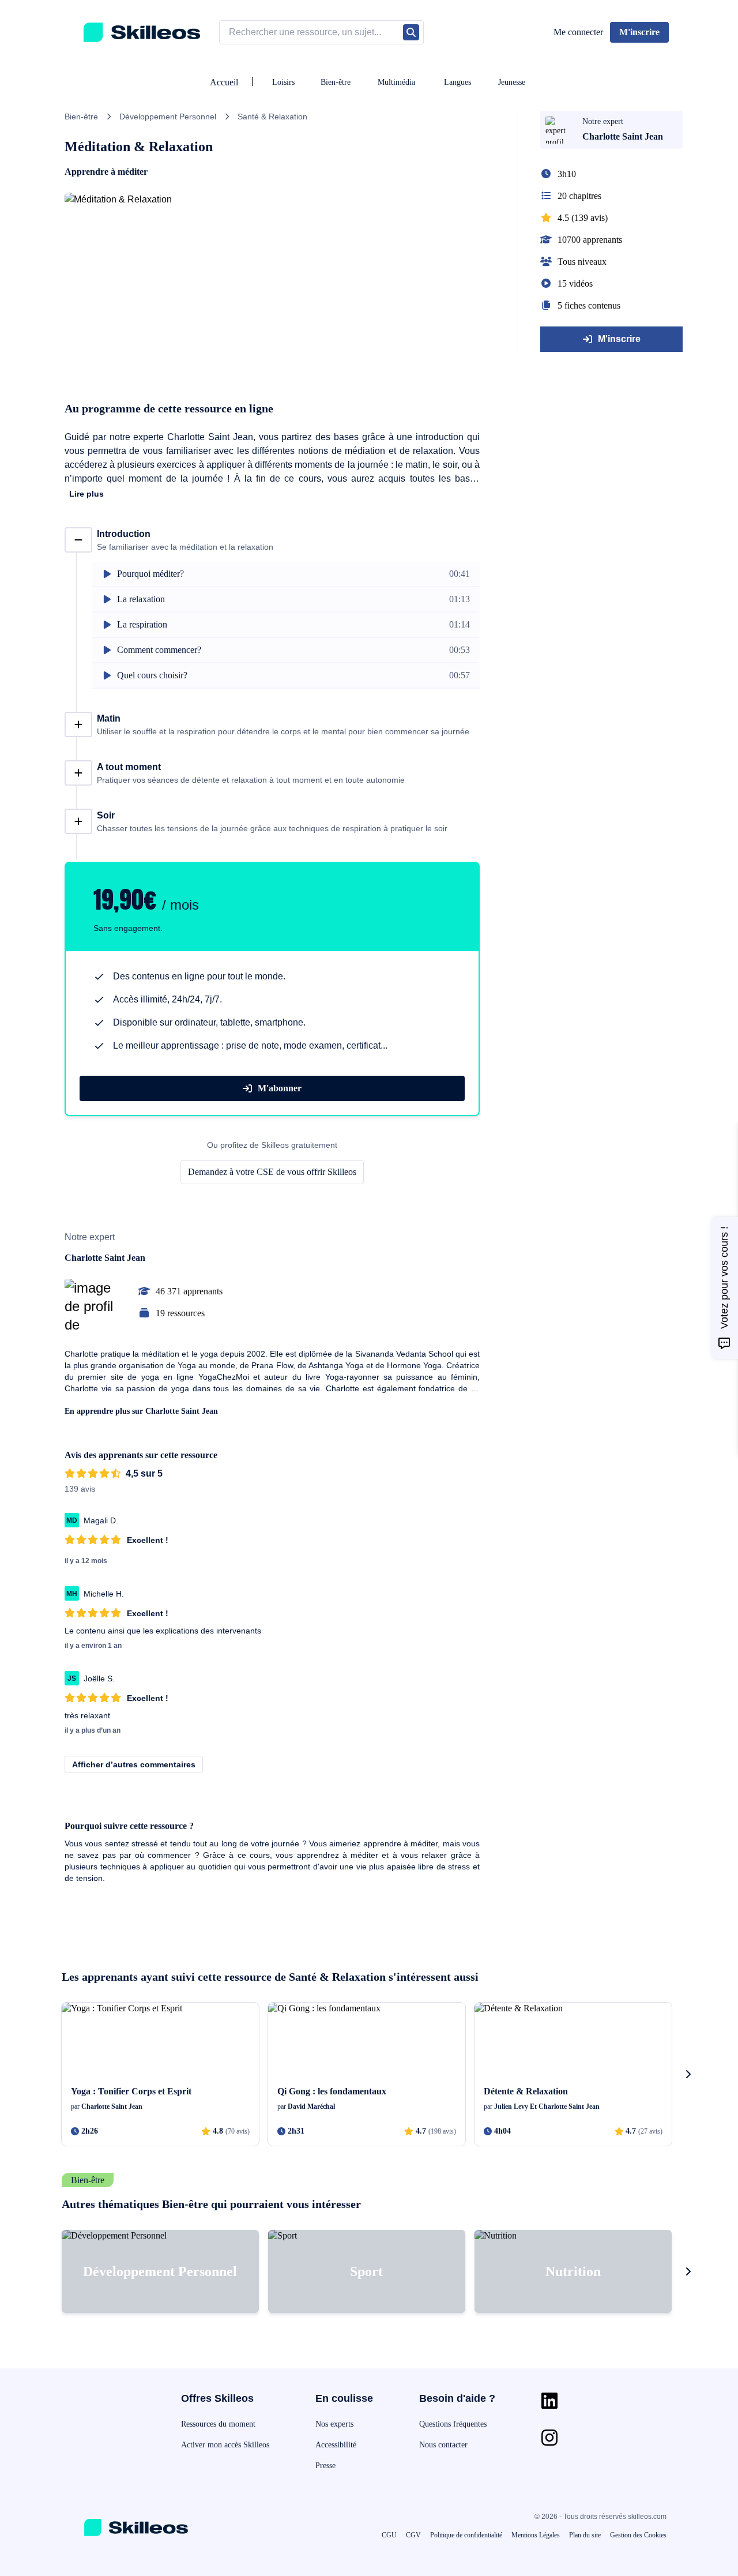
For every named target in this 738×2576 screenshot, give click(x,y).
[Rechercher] (411, 32)
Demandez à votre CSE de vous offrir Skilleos (272, 1172)
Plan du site (585, 2535)
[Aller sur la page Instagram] (549, 2438)
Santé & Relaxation (272, 117)
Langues (458, 82)
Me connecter (578, 32)
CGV (413, 2535)
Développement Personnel (168, 117)
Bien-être (336, 82)
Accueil (224, 82)
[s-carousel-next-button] (688, 2074)
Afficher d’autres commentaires (134, 1764)
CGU (389, 2535)
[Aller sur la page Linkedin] (549, 2401)
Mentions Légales (536, 2535)
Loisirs (283, 82)
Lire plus (86, 494)
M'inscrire (619, 339)
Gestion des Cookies (638, 2535)
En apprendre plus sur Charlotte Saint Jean (141, 1411)
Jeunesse (512, 82)
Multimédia (396, 82)
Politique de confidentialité (466, 2535)
